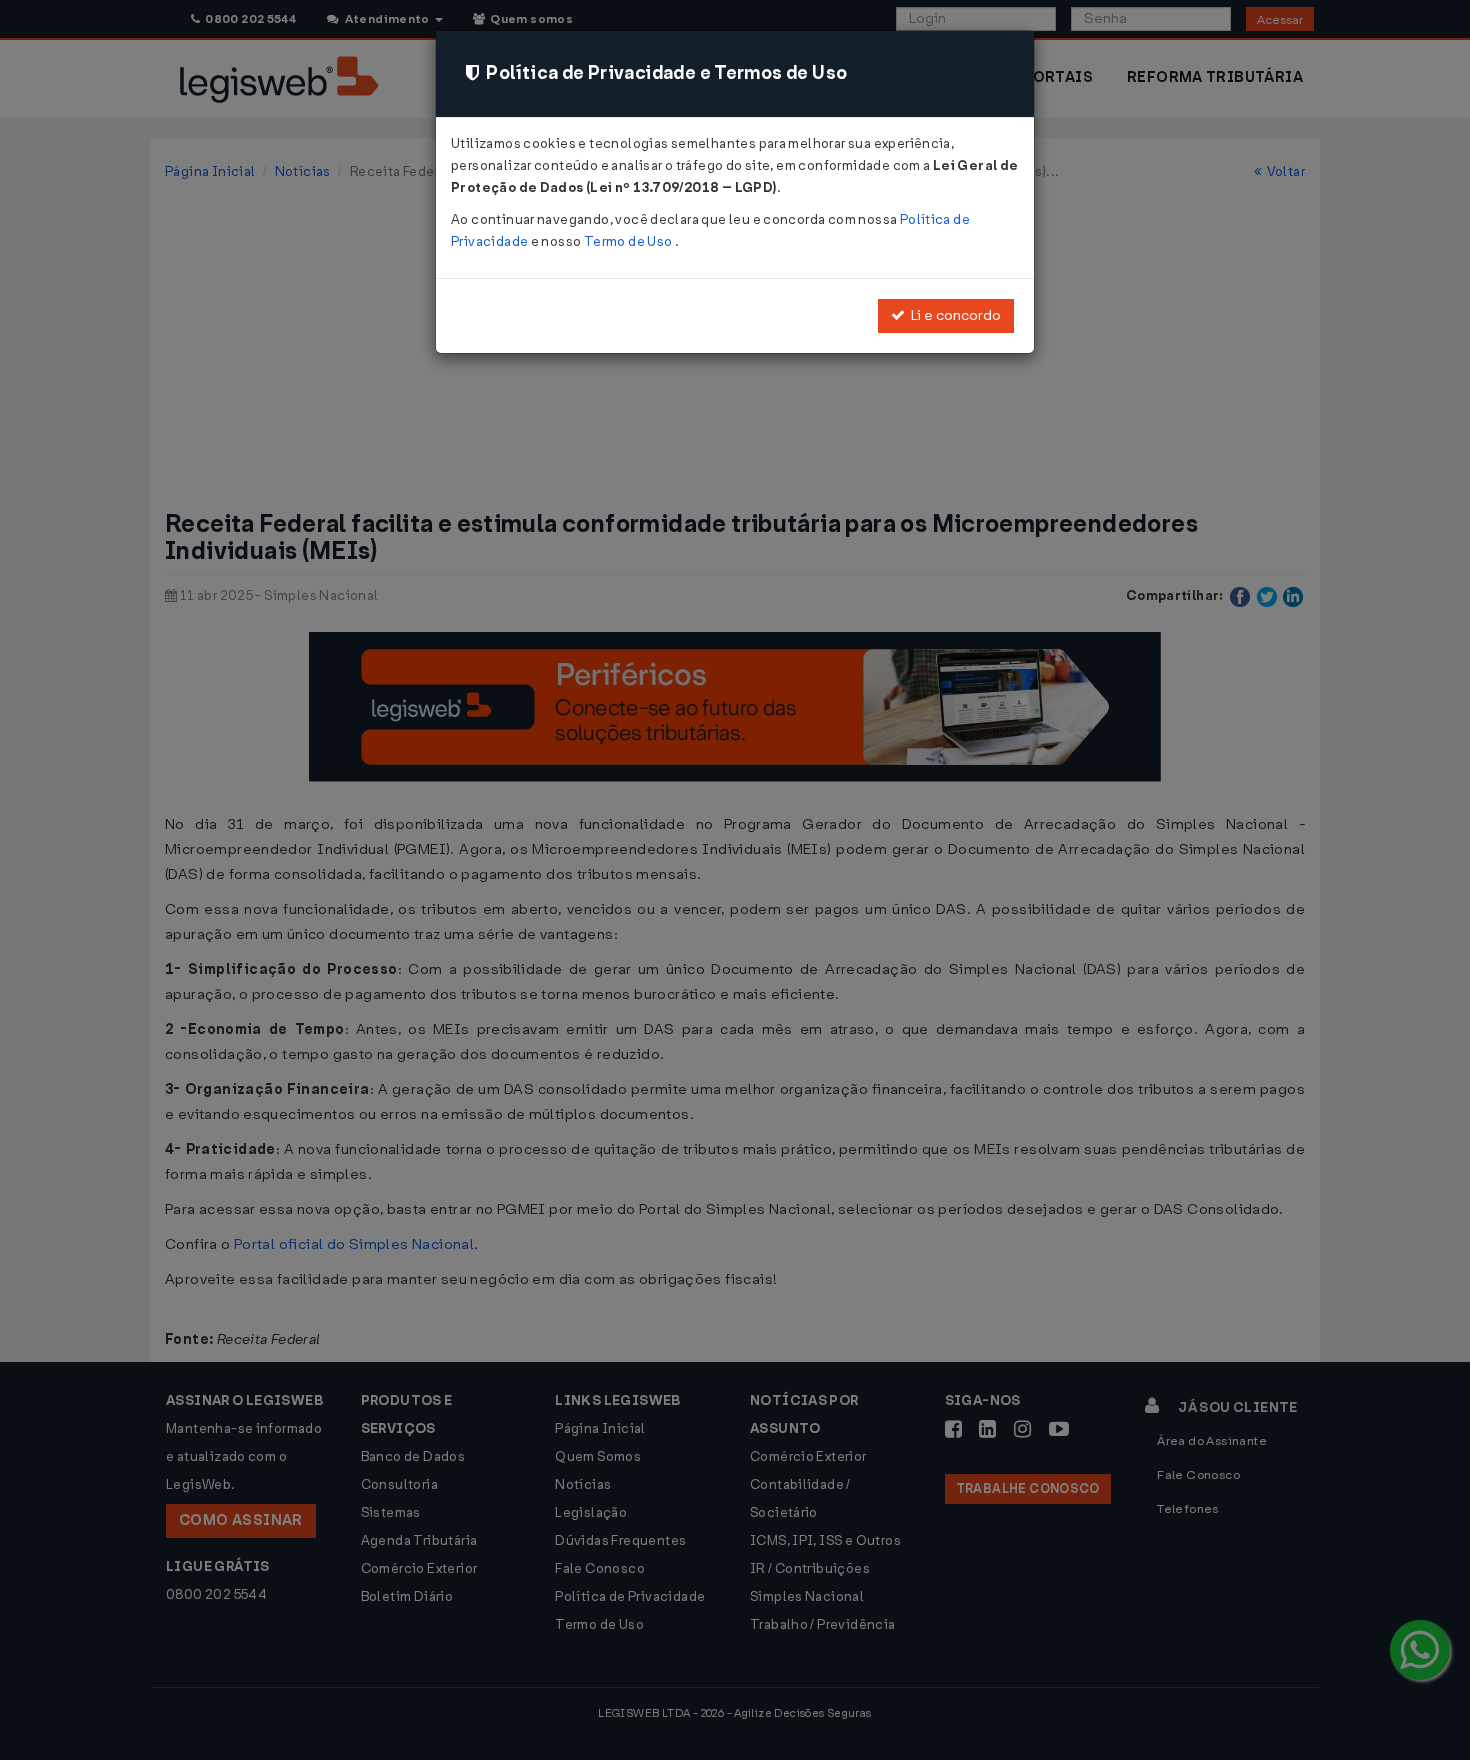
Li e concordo (953, 315)
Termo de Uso (629, 241)
